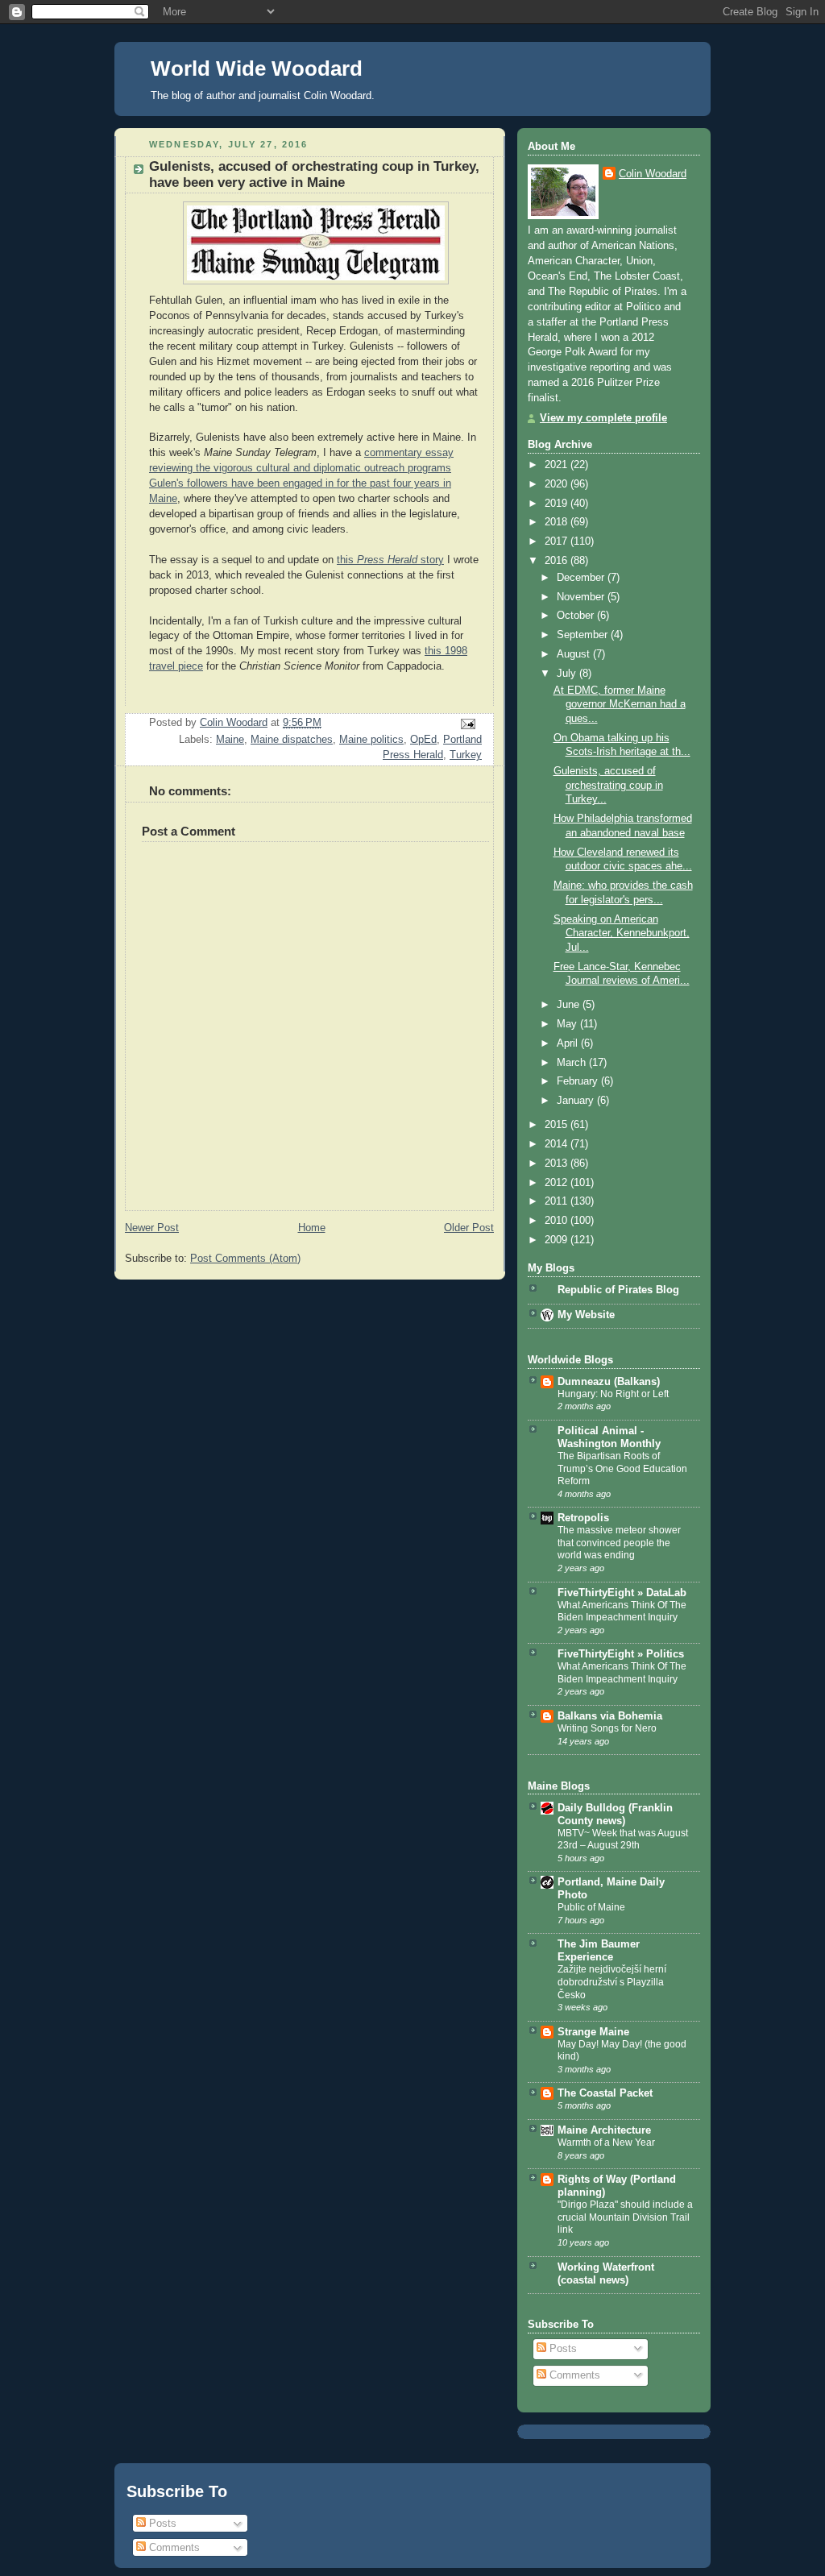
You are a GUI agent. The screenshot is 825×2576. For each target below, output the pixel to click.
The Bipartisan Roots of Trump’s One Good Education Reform (622, 1468)
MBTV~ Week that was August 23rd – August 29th (623, 1840)
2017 (558, 541)
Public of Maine (591, 1907)
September (584, 635)
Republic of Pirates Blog (618, 1290)
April (569, 1043)
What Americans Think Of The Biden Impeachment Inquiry (622, 1612)
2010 (558, 1221)
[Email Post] (467, 724)
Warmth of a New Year (606, 2143)
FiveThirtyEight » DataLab (622, 1593)
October (577, 616)
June (570, 1005)
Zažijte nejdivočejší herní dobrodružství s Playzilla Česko (612, 1982)
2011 (558, 1201)
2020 (558, 484)
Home (312, 1228)
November (582, 597)
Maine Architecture (604, 2130)
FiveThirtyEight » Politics (621, 1654)
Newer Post (152, 1228)
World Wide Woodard (257, 68)
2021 (558, 465)
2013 (558, 1164)
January (577, 1101)
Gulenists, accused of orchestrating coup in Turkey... (608, 785)
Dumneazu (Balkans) (609, 1382)
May (568, 1024)
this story (390, 560)
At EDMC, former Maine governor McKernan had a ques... (620, 705)
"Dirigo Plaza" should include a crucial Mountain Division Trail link (625, 2217)
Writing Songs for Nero (607, 1728)
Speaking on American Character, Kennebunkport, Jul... (622, 933)
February (579, 1081)
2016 (558, 561)
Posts (562, 2349)
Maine (230, 740)
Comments (573, 2375)
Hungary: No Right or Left (613, 1394)
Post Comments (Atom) (245, 1259)
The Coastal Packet (605, 2093)
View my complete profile (603, 418)
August (575, 654)
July (568, 674)
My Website (586, 1315)
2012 (558, 1183)
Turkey (466, 755)
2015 (558, 1125)
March (573, 1063)
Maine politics (371, 740)
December (582, 578)
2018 (558, 522)
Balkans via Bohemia (610, 1716)
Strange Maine (593, 2032)
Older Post (469, 1228)
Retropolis (583, 1518)
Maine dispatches (292, 740)
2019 (558, 504)
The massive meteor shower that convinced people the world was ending (619, 1543)
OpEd (423, 740)
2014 (558, 1144)
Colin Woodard (653, 174)
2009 (558, 1240)
